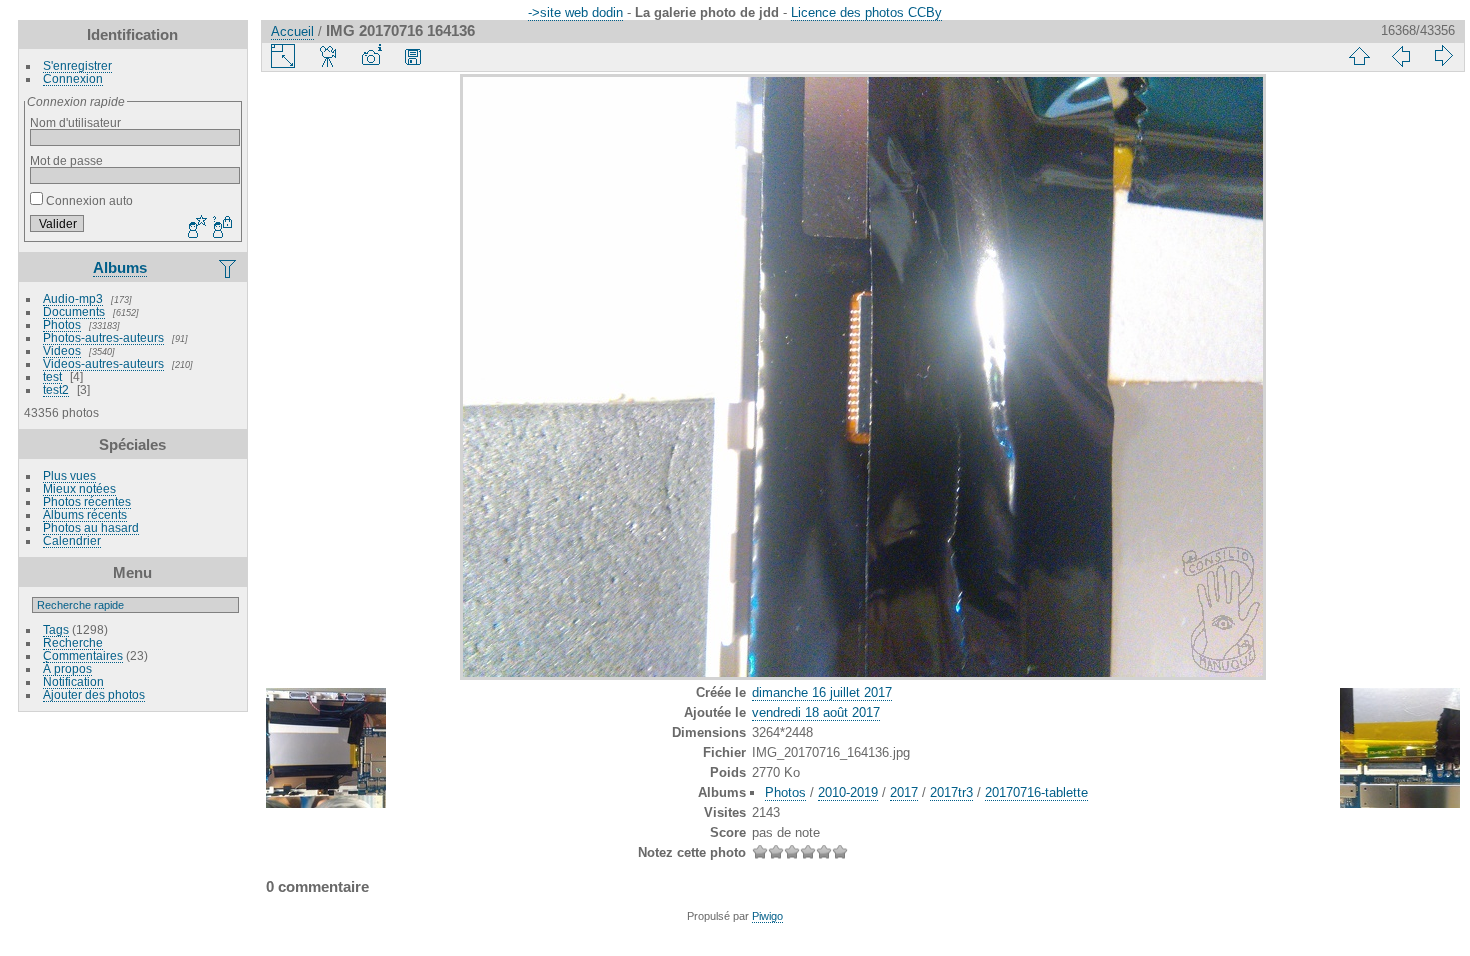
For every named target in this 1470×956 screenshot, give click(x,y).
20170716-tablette (1036, 792)
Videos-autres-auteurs (103, 363)
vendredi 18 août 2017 (816, 712)
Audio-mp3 (73, 298)
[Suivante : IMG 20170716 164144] (1443, 56)
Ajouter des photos (94, 694)
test (52, 376)
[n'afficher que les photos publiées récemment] (229, 268)
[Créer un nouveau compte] (195, 228)
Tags (56, 629)
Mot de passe (66, 160)
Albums (120, 267)
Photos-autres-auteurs (103, 337)
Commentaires (83, 655)
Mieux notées (79, 488)
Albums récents (85, 514)
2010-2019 (848, 792)
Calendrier (72, 540)
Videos (62, 350)
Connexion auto (88, 200)
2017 (904, 792)
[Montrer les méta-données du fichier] (371, 56)
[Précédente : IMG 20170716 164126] (1401, 56)
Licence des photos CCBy (866, 12)
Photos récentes (87, 501)
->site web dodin (575, 12)
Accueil (292, 31)
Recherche (73, 642)
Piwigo (767, 916)
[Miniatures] (1359, 56)
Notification (73, 681)
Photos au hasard (91, 527)
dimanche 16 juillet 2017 (822, 692)
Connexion (73, 78)
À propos (67, 668)
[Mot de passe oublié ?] (221, 228)
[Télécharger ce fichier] (413, 56)
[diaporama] (329, 56)
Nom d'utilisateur (75, 122)
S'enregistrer (77, 65)
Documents (74, 311)
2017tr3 (951, 792)
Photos (62, 324)
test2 (56, 389)
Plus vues (69, 475)
